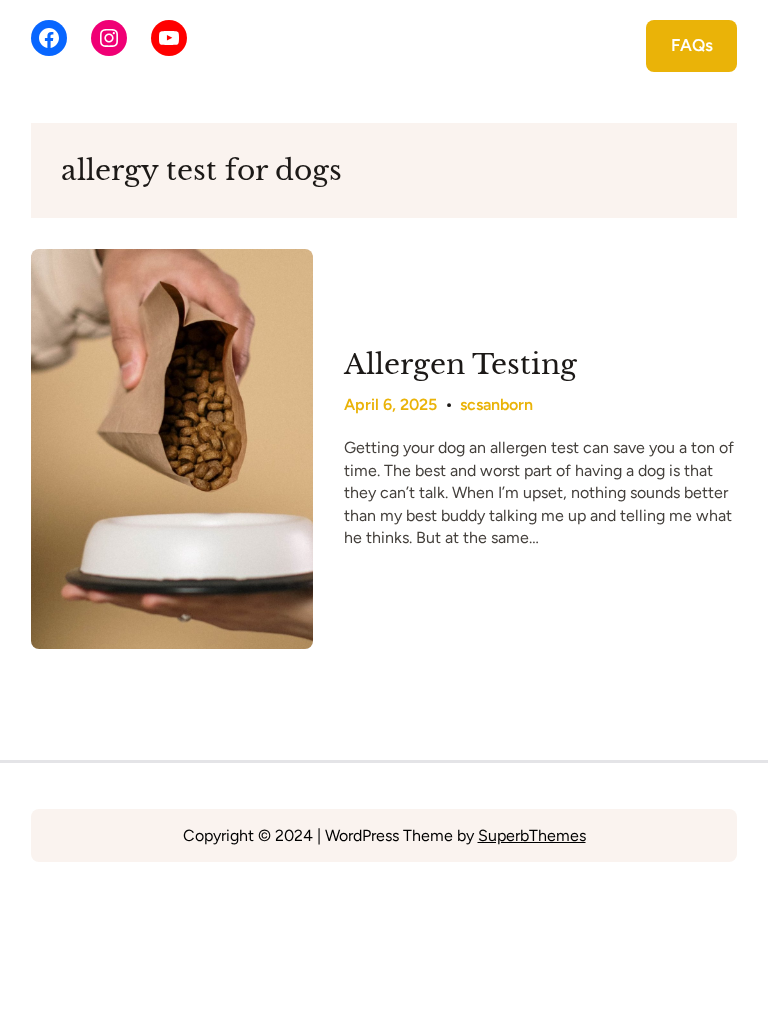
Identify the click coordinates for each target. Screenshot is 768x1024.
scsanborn (496, 404)
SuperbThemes (532, 835)
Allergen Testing (460, 365)
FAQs (692, 45)
